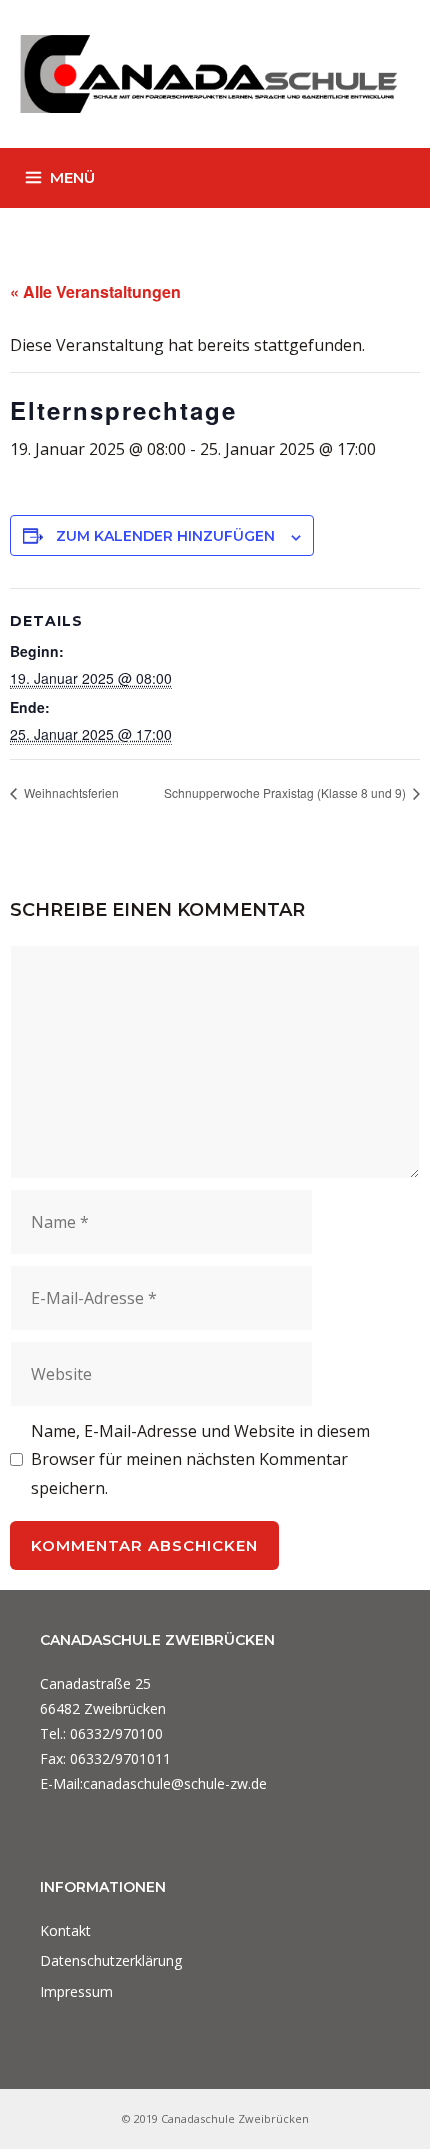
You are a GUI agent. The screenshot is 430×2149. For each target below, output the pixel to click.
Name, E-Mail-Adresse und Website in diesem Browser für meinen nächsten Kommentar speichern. (200, 1460)
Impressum (76, 1991)
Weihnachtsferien (70, 792)
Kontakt (65, 1930)
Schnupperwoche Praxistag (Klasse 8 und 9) (286, 792)
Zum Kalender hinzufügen (165, 536)
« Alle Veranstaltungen (95, 291)
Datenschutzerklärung (111, 1960)
